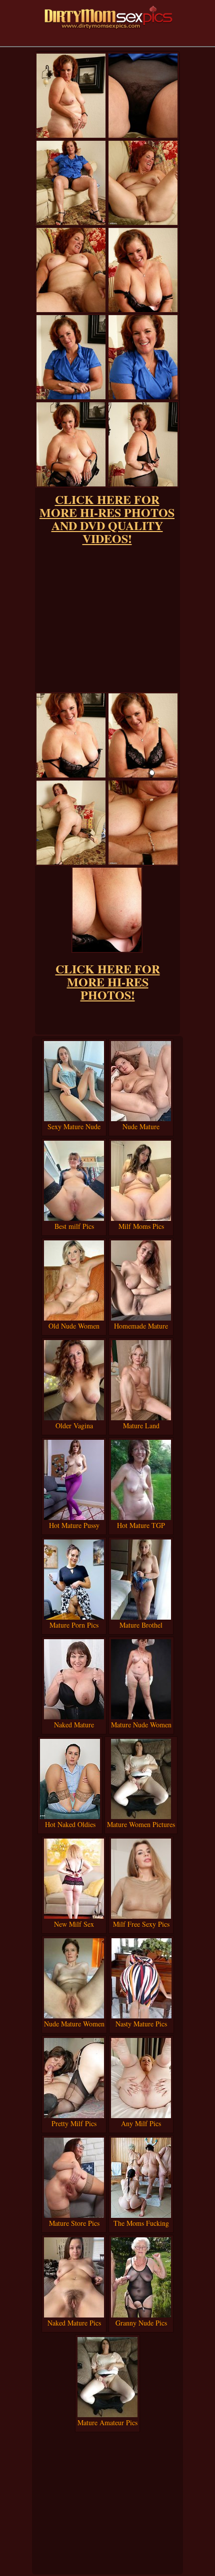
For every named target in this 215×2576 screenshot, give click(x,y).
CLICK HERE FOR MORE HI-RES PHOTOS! (108, 982)
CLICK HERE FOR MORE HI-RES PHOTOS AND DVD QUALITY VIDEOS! (107, 519)
